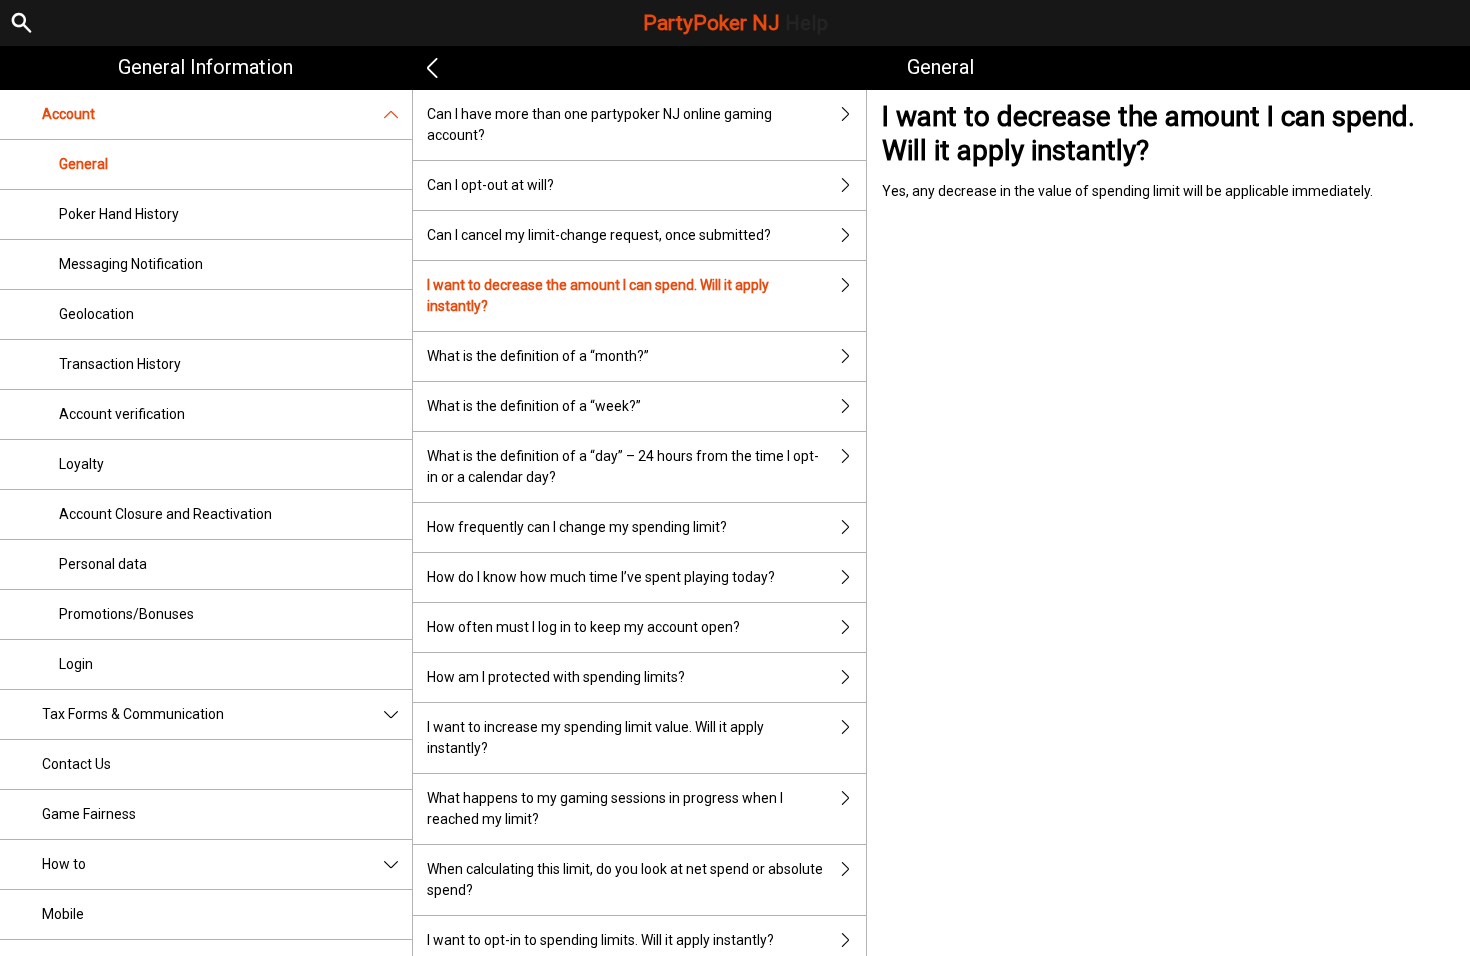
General (83, 164)
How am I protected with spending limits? (556, 677)
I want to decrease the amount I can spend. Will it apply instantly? (598, 295)
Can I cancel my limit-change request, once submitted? (599, 235)
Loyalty (81, 464)
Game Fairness (89, 814)
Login (76, 664)
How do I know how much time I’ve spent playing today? (601, 577)
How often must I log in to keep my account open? (583, 627)
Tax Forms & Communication (133, 714)
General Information (205, 67)
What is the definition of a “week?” (534, 406)
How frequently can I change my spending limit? (577, 527)
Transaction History (120, 364)
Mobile (63, 914)
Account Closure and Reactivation (165, 514)
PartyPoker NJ (735, 23)
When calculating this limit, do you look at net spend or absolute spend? (625, 879)
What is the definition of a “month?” (538, 356)
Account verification (122, 414)
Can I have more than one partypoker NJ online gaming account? (599, 124)
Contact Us (76, 764)
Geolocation (96, 314)
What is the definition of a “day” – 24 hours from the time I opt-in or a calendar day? (623, 466)
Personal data (103, 564)
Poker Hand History (119, 214)
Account (68, 114)
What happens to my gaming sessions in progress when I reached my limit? (605, 808)
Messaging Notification (131, 264)
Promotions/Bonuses (126, 614)
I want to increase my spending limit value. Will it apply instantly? (595, 737)
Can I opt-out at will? (490, 185)
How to (64, 864)
